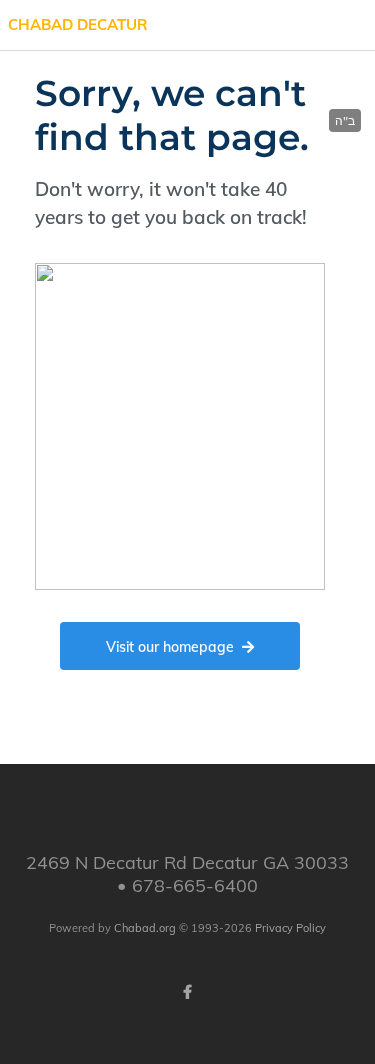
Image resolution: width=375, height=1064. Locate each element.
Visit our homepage (170, 647)
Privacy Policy (290, 928)
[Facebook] (188, 992)
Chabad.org (145, 928)
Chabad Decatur (78, 24)
